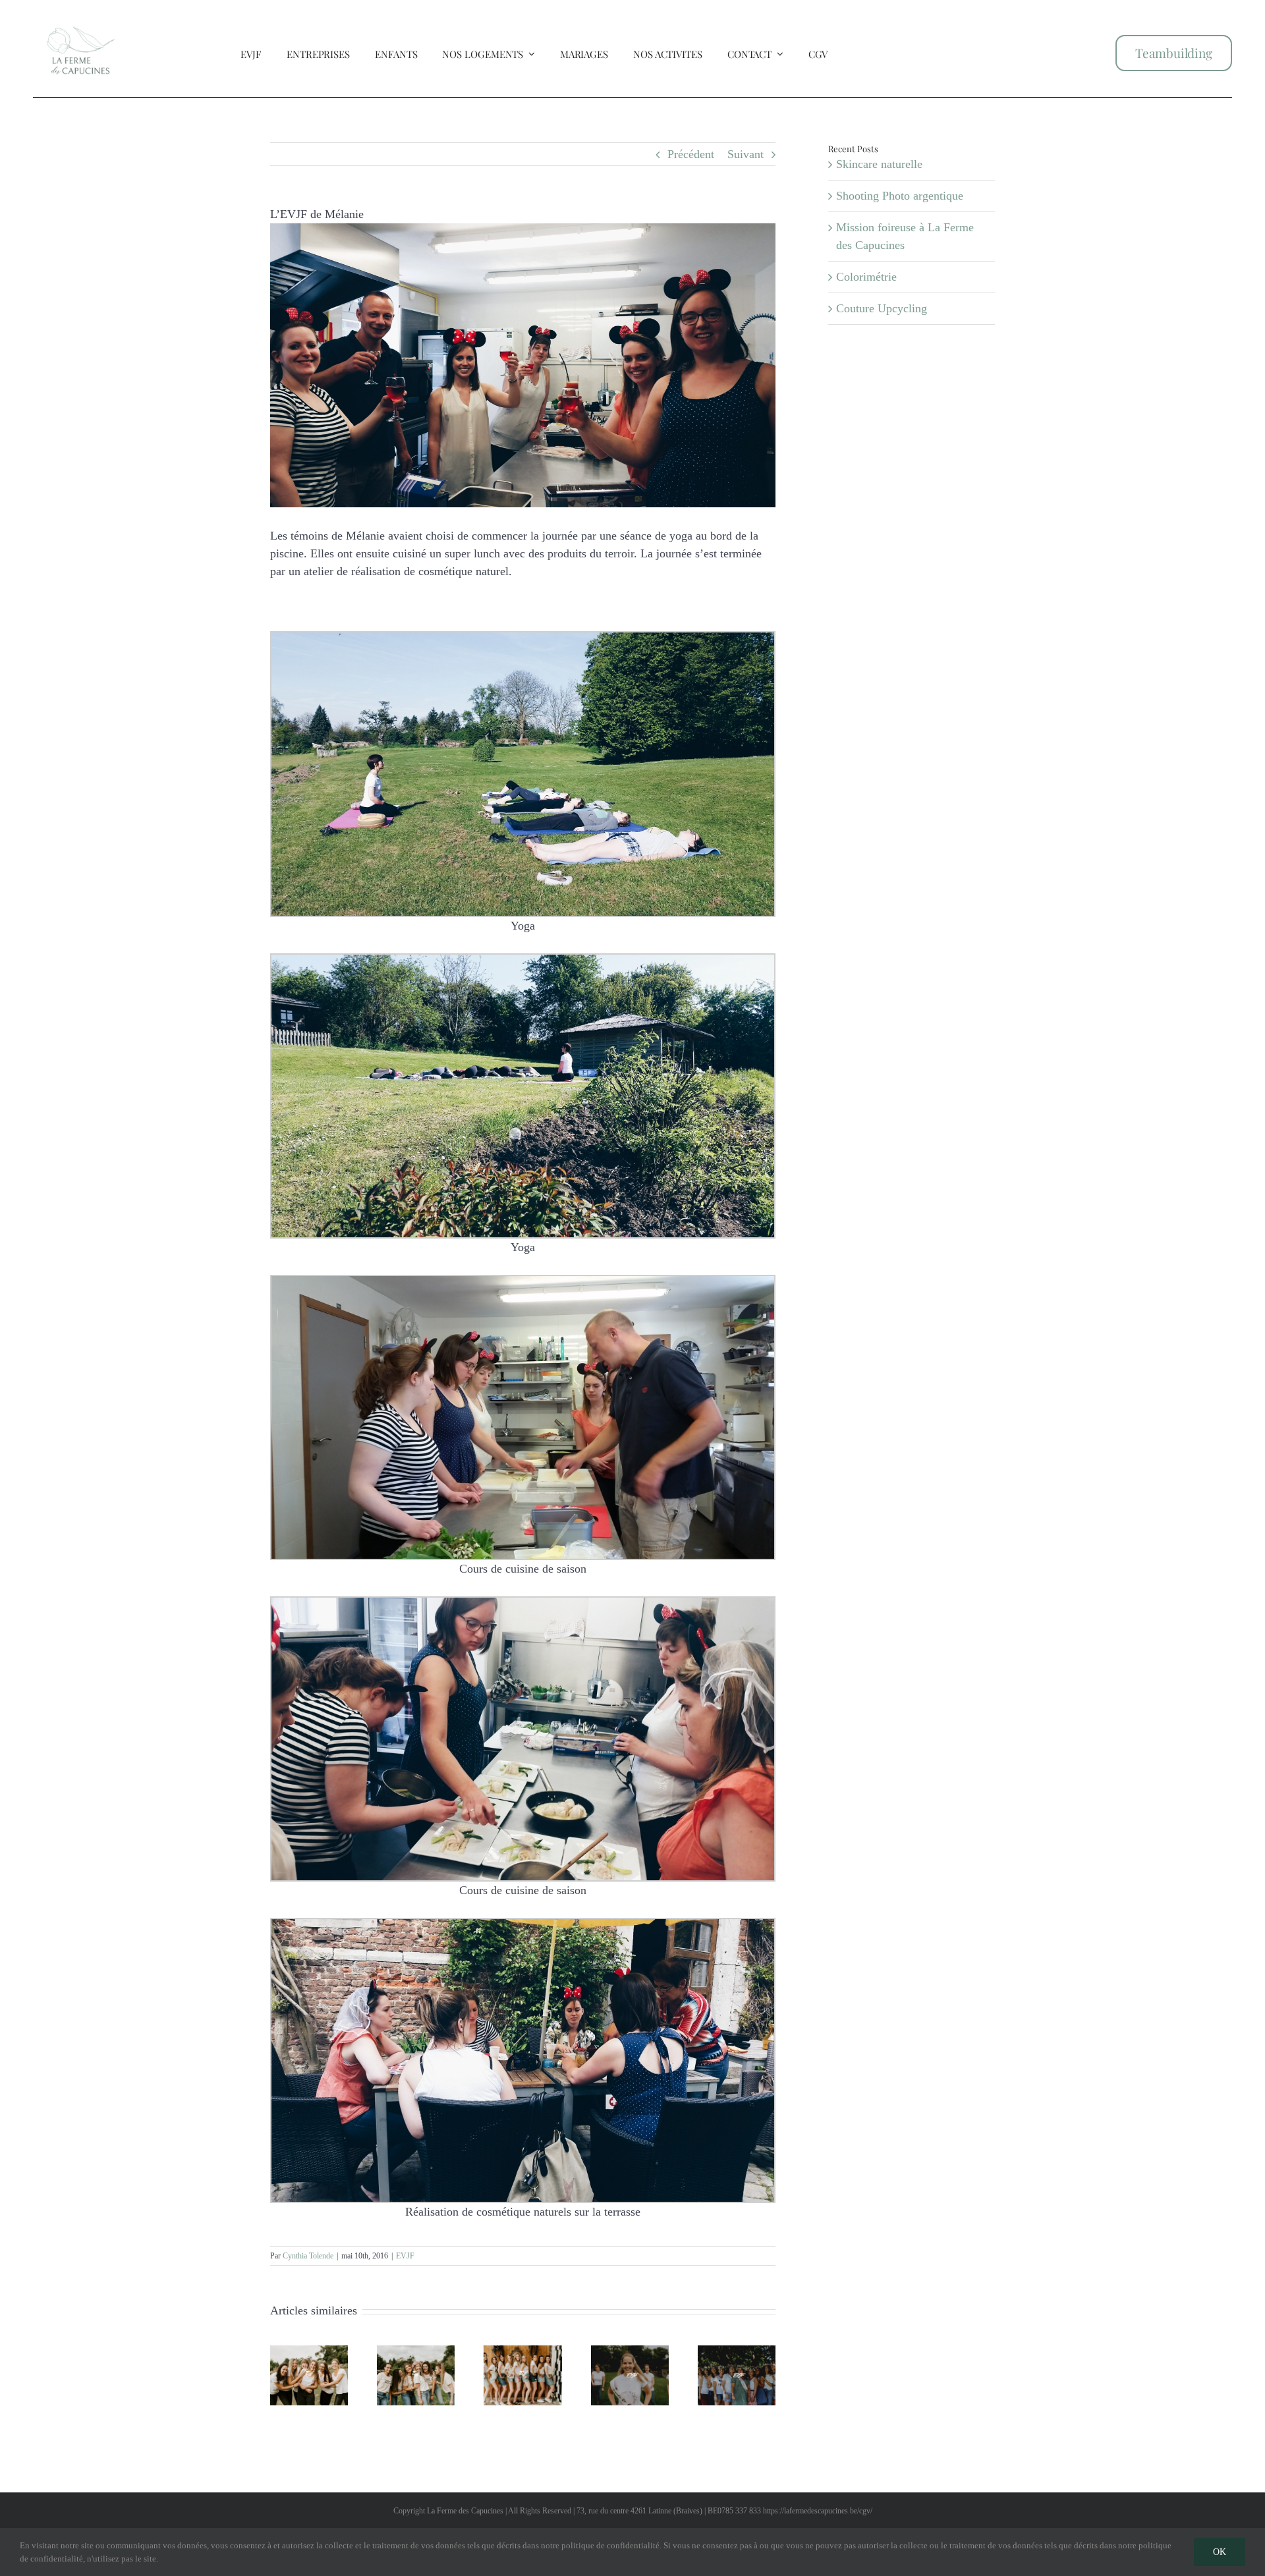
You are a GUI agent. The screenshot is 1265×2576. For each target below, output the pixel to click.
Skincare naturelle (879, 164)
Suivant (745, 154)
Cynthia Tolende (308, 2256)
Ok (1220, 2552)
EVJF (405, 2256)
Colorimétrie (866, 277)
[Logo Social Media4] (81, 15)
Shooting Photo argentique (900, 196)
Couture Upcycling (882, 308)
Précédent (691, 154)
